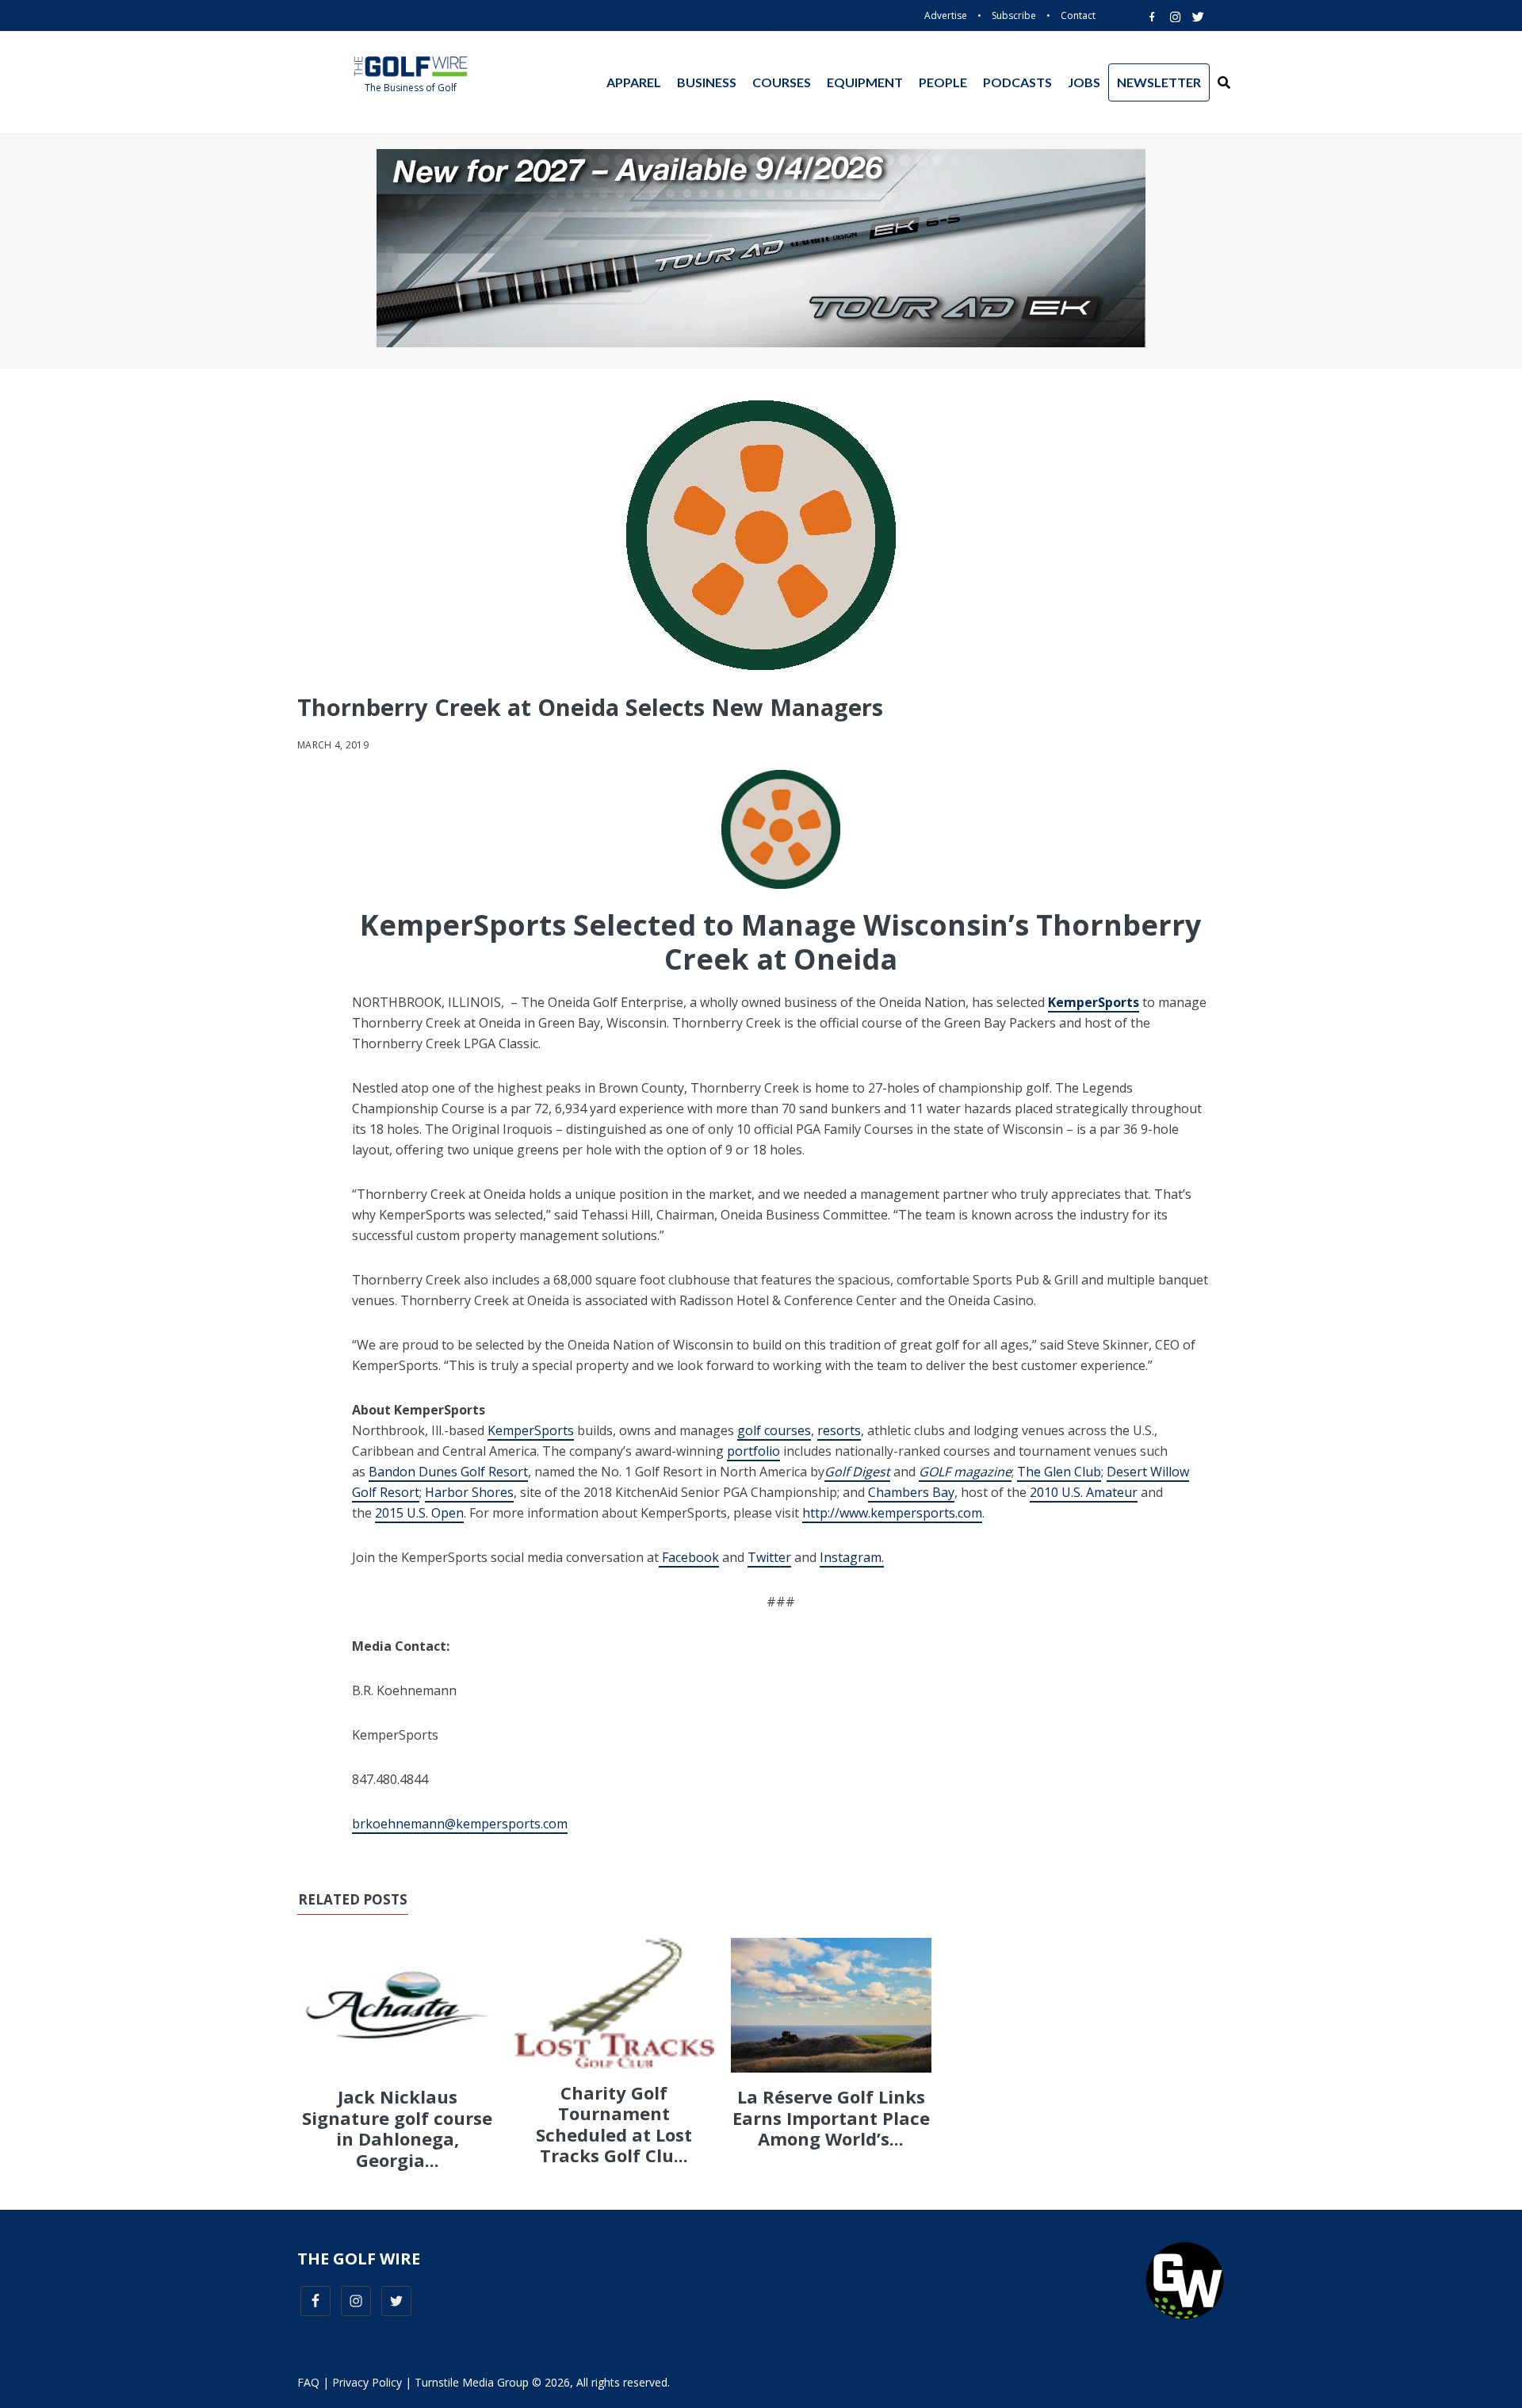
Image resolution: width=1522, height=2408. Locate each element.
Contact (1078, 15)
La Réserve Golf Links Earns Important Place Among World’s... (831, 2117)
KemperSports (531, 1430)
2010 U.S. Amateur (1084, 1492)
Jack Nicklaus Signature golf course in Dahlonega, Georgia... (397, 2128)
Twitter (769, 1557)
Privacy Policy (367, 2382)
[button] (1224, 82)
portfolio (753, 1451)
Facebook (689, 1557)
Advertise (946, 15)
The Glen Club (1059, 1472)
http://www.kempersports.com (892, 1513)
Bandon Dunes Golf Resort (448, 1472)
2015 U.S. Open (419, 1513)
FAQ (308, 2382)
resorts (839, 1430)
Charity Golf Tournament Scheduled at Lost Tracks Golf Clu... (614, 2124)
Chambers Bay (911, 1492)
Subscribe (1014, 15)
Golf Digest (857, 1472)
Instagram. (852, 1557)
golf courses (774, 1430)
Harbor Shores (469, 1492)
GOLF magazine (965, 1472)
